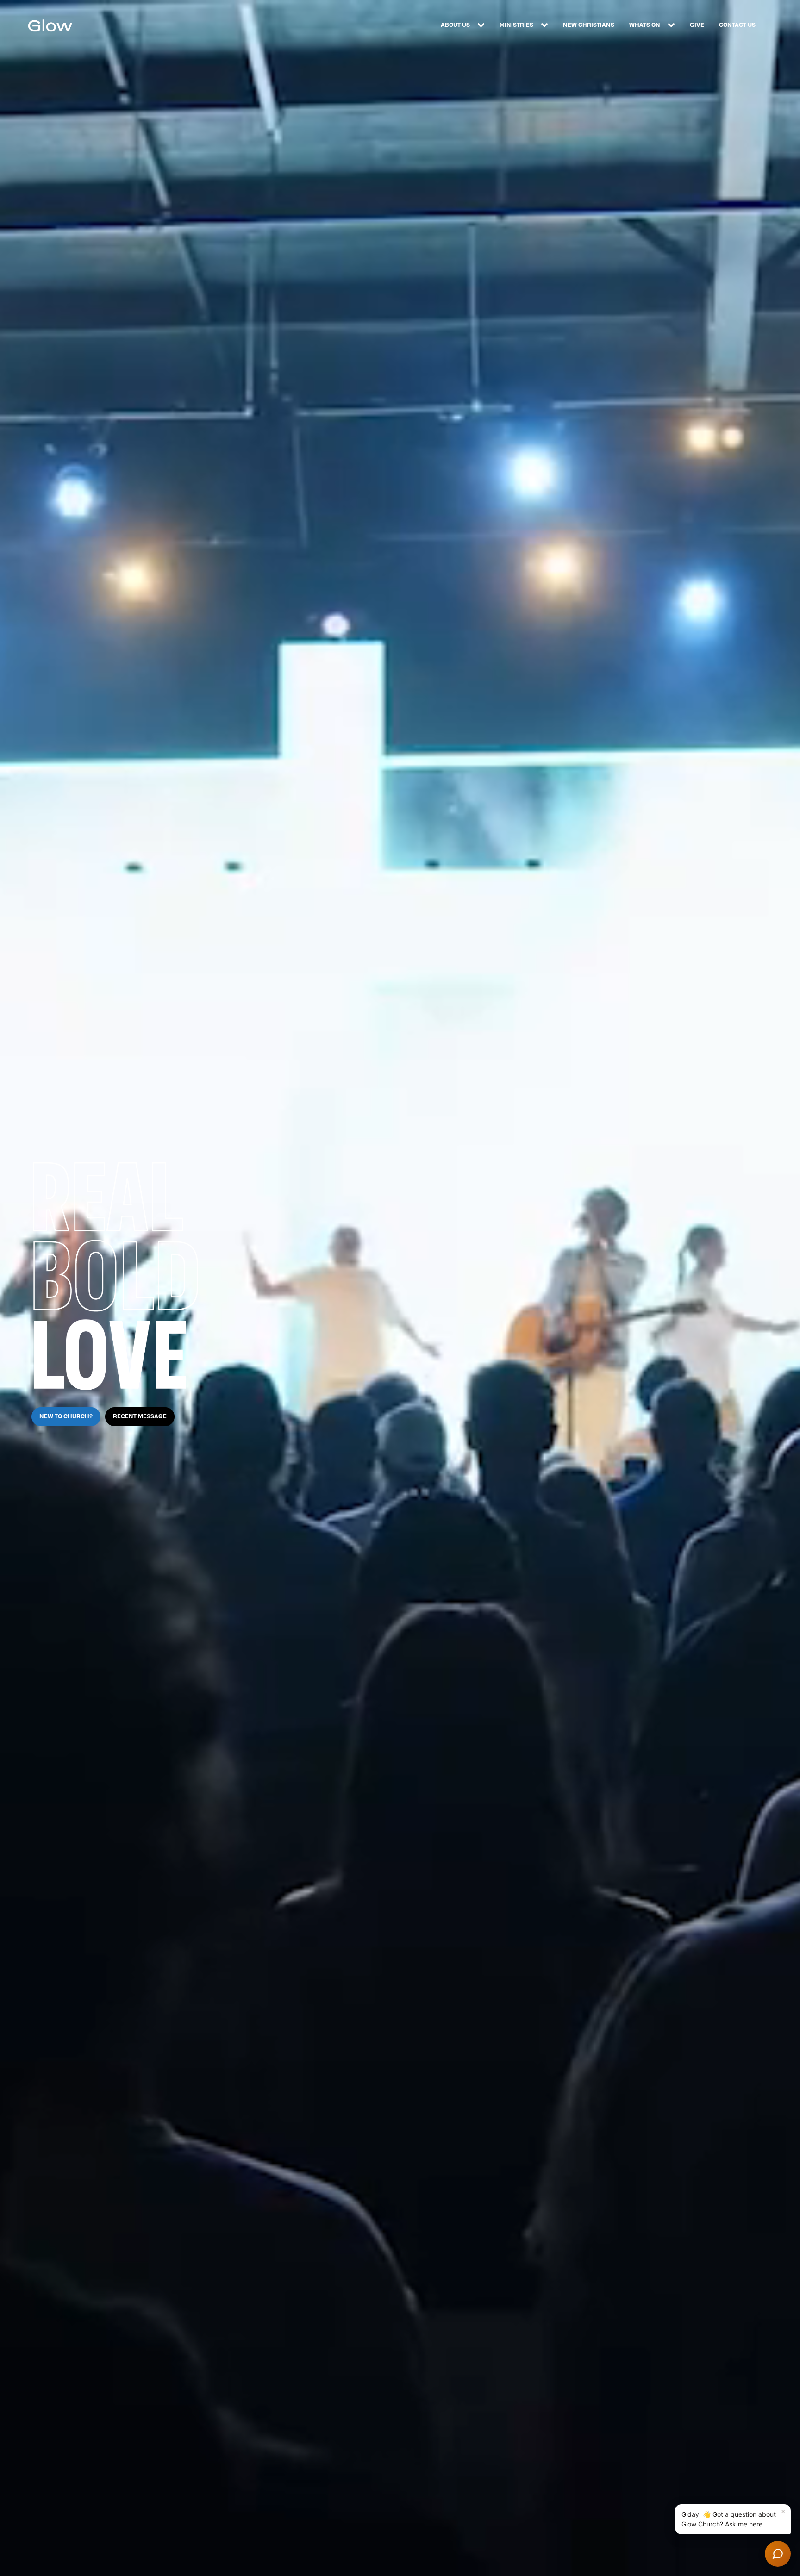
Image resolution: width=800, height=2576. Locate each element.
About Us (455, 25)
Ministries (516, 25)
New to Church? (66, 1416)
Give (697, 25)
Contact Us (737, 25)
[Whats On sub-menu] (673, 25)
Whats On (645, 25)
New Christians (589, 25)
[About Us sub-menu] (483, 25)
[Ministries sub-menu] (546, 25)
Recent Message (140, 1416)
